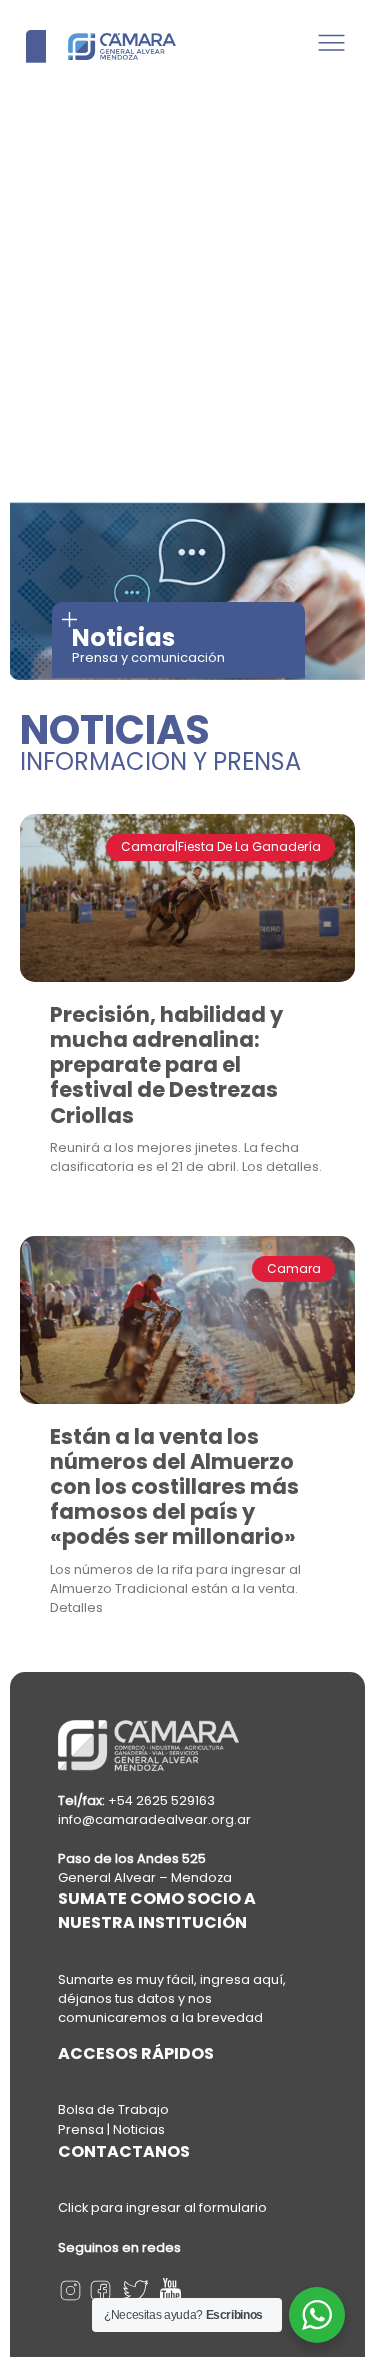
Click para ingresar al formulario (162, 2207)
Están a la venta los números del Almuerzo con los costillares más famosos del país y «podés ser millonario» (174, 1487)
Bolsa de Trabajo (113, 2109)
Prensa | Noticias (111, 2129)
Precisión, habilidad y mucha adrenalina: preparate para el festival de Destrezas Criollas (166, 1065)
